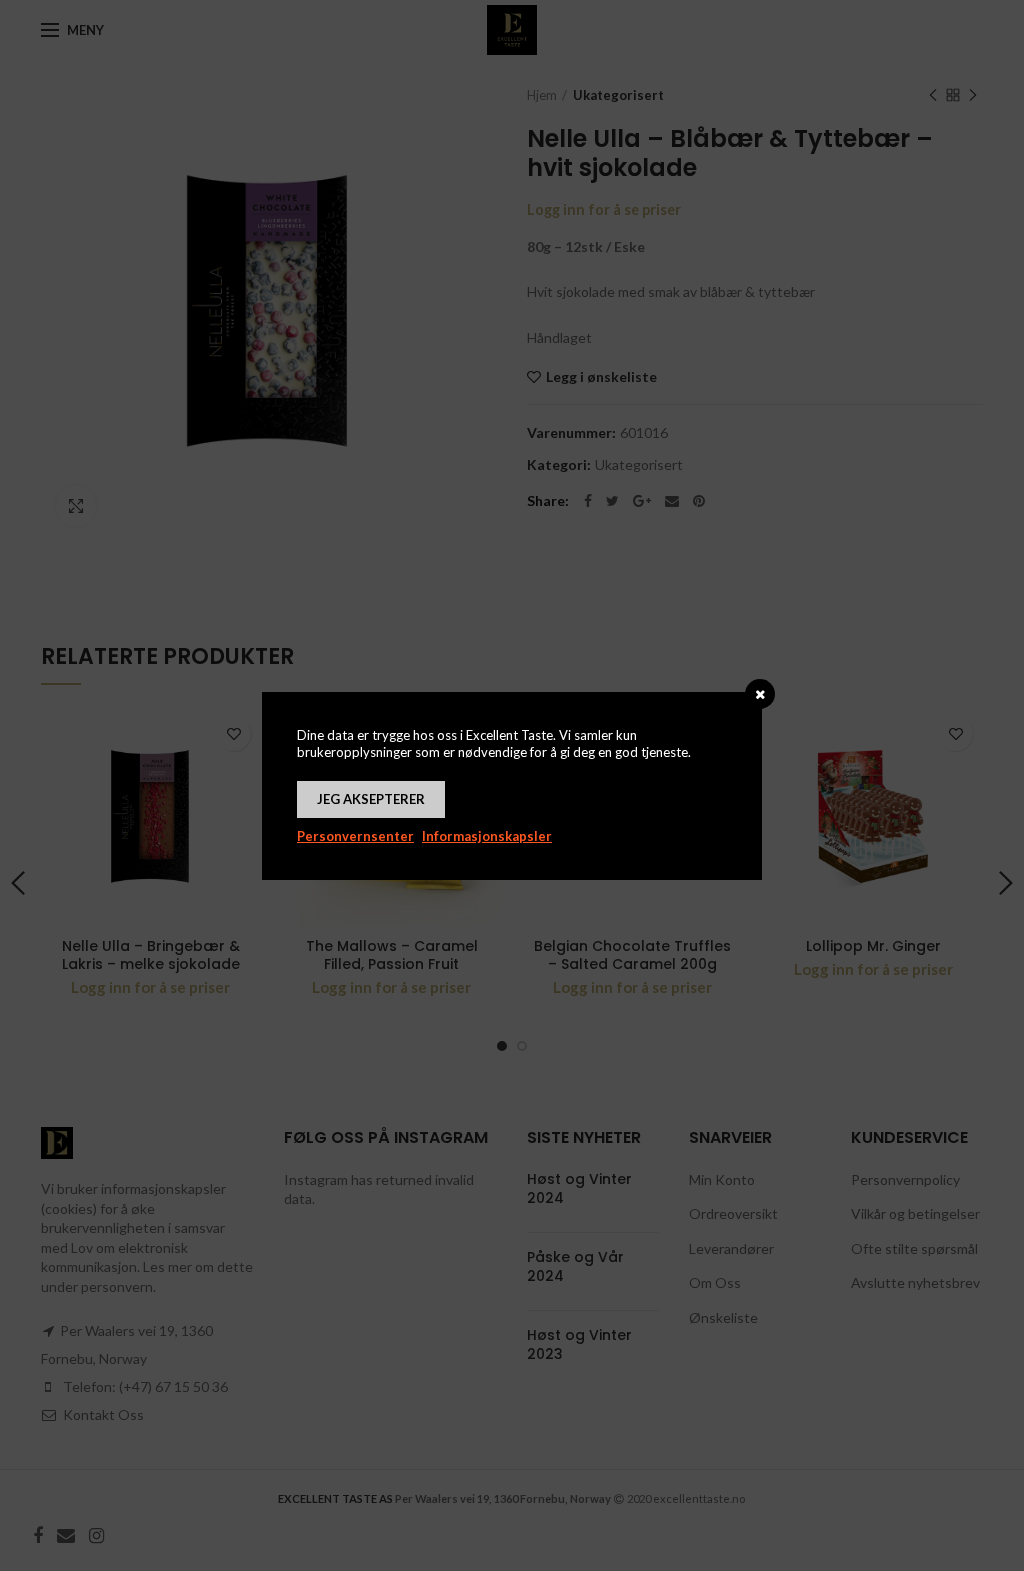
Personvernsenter (355, 836)
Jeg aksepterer (371, 799)
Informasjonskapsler (487, 836)
